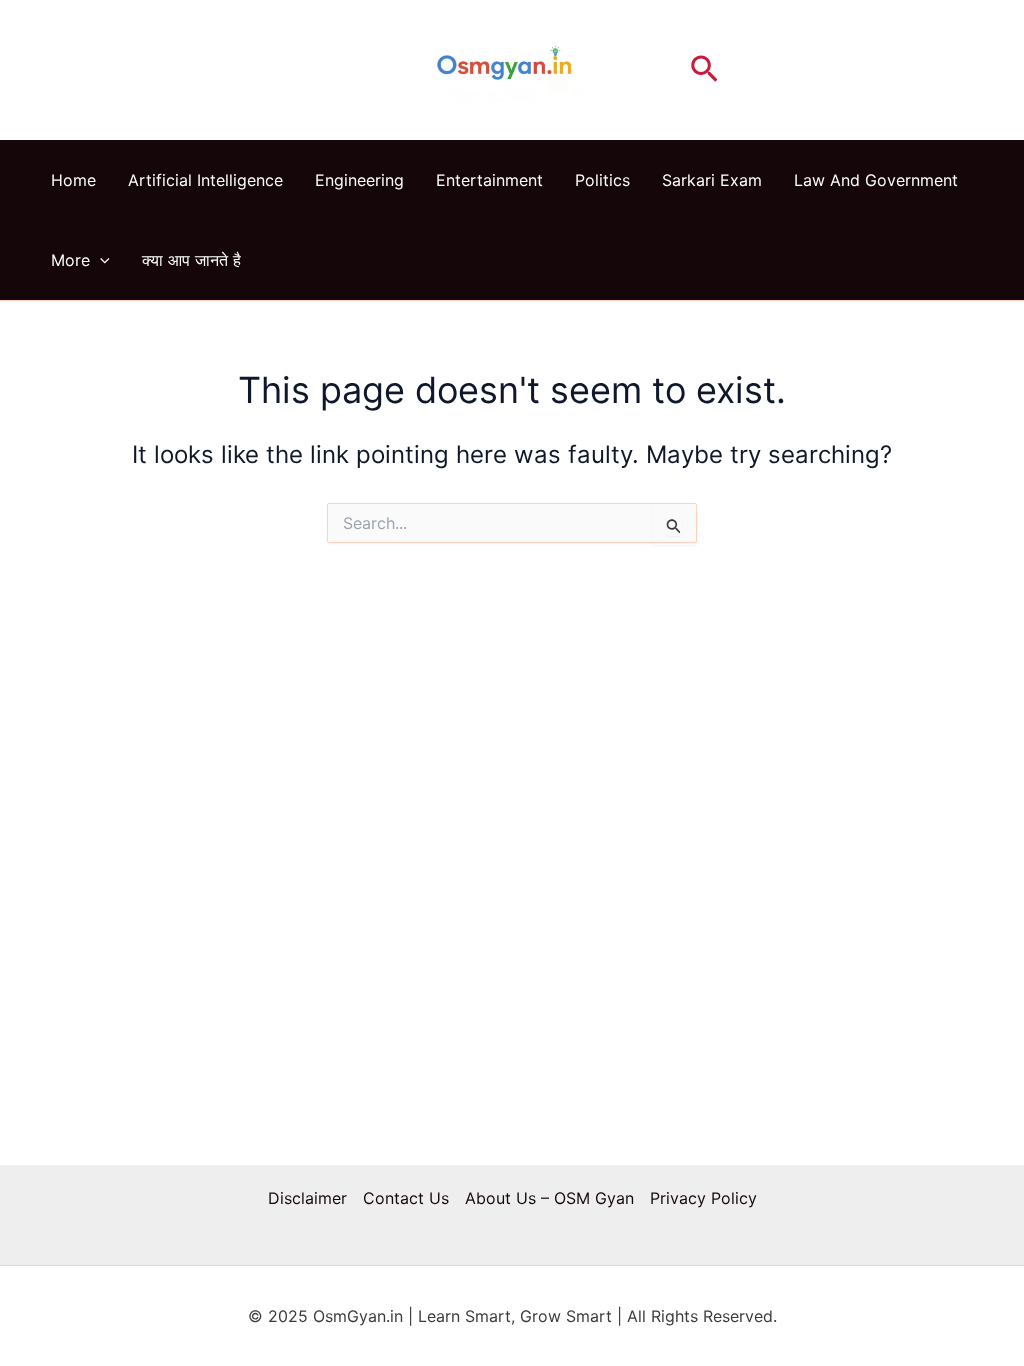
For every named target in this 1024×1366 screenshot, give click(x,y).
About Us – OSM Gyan (549, 1198)
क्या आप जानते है (191, 260)
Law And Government (876, 180)
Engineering (359, 180)
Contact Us (406, 1198)
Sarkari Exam (712, 180)
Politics (602, 180)
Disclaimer (307, 1198)
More (70, 260)
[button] (704, 70)
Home (73, 180)
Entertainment (489, 180)
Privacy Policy (703, 1198)
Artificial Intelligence (205, 180)
